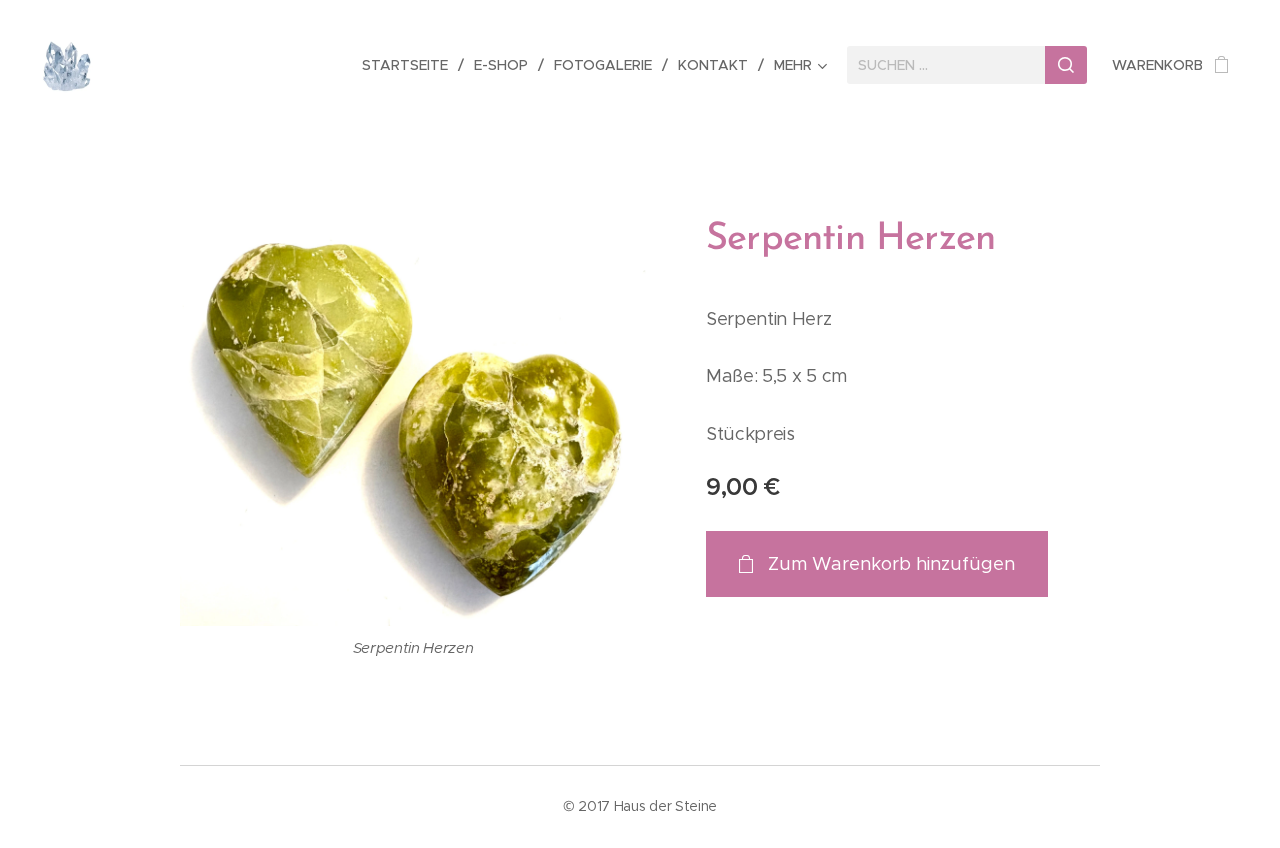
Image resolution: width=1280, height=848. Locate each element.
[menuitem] (410, 65)
